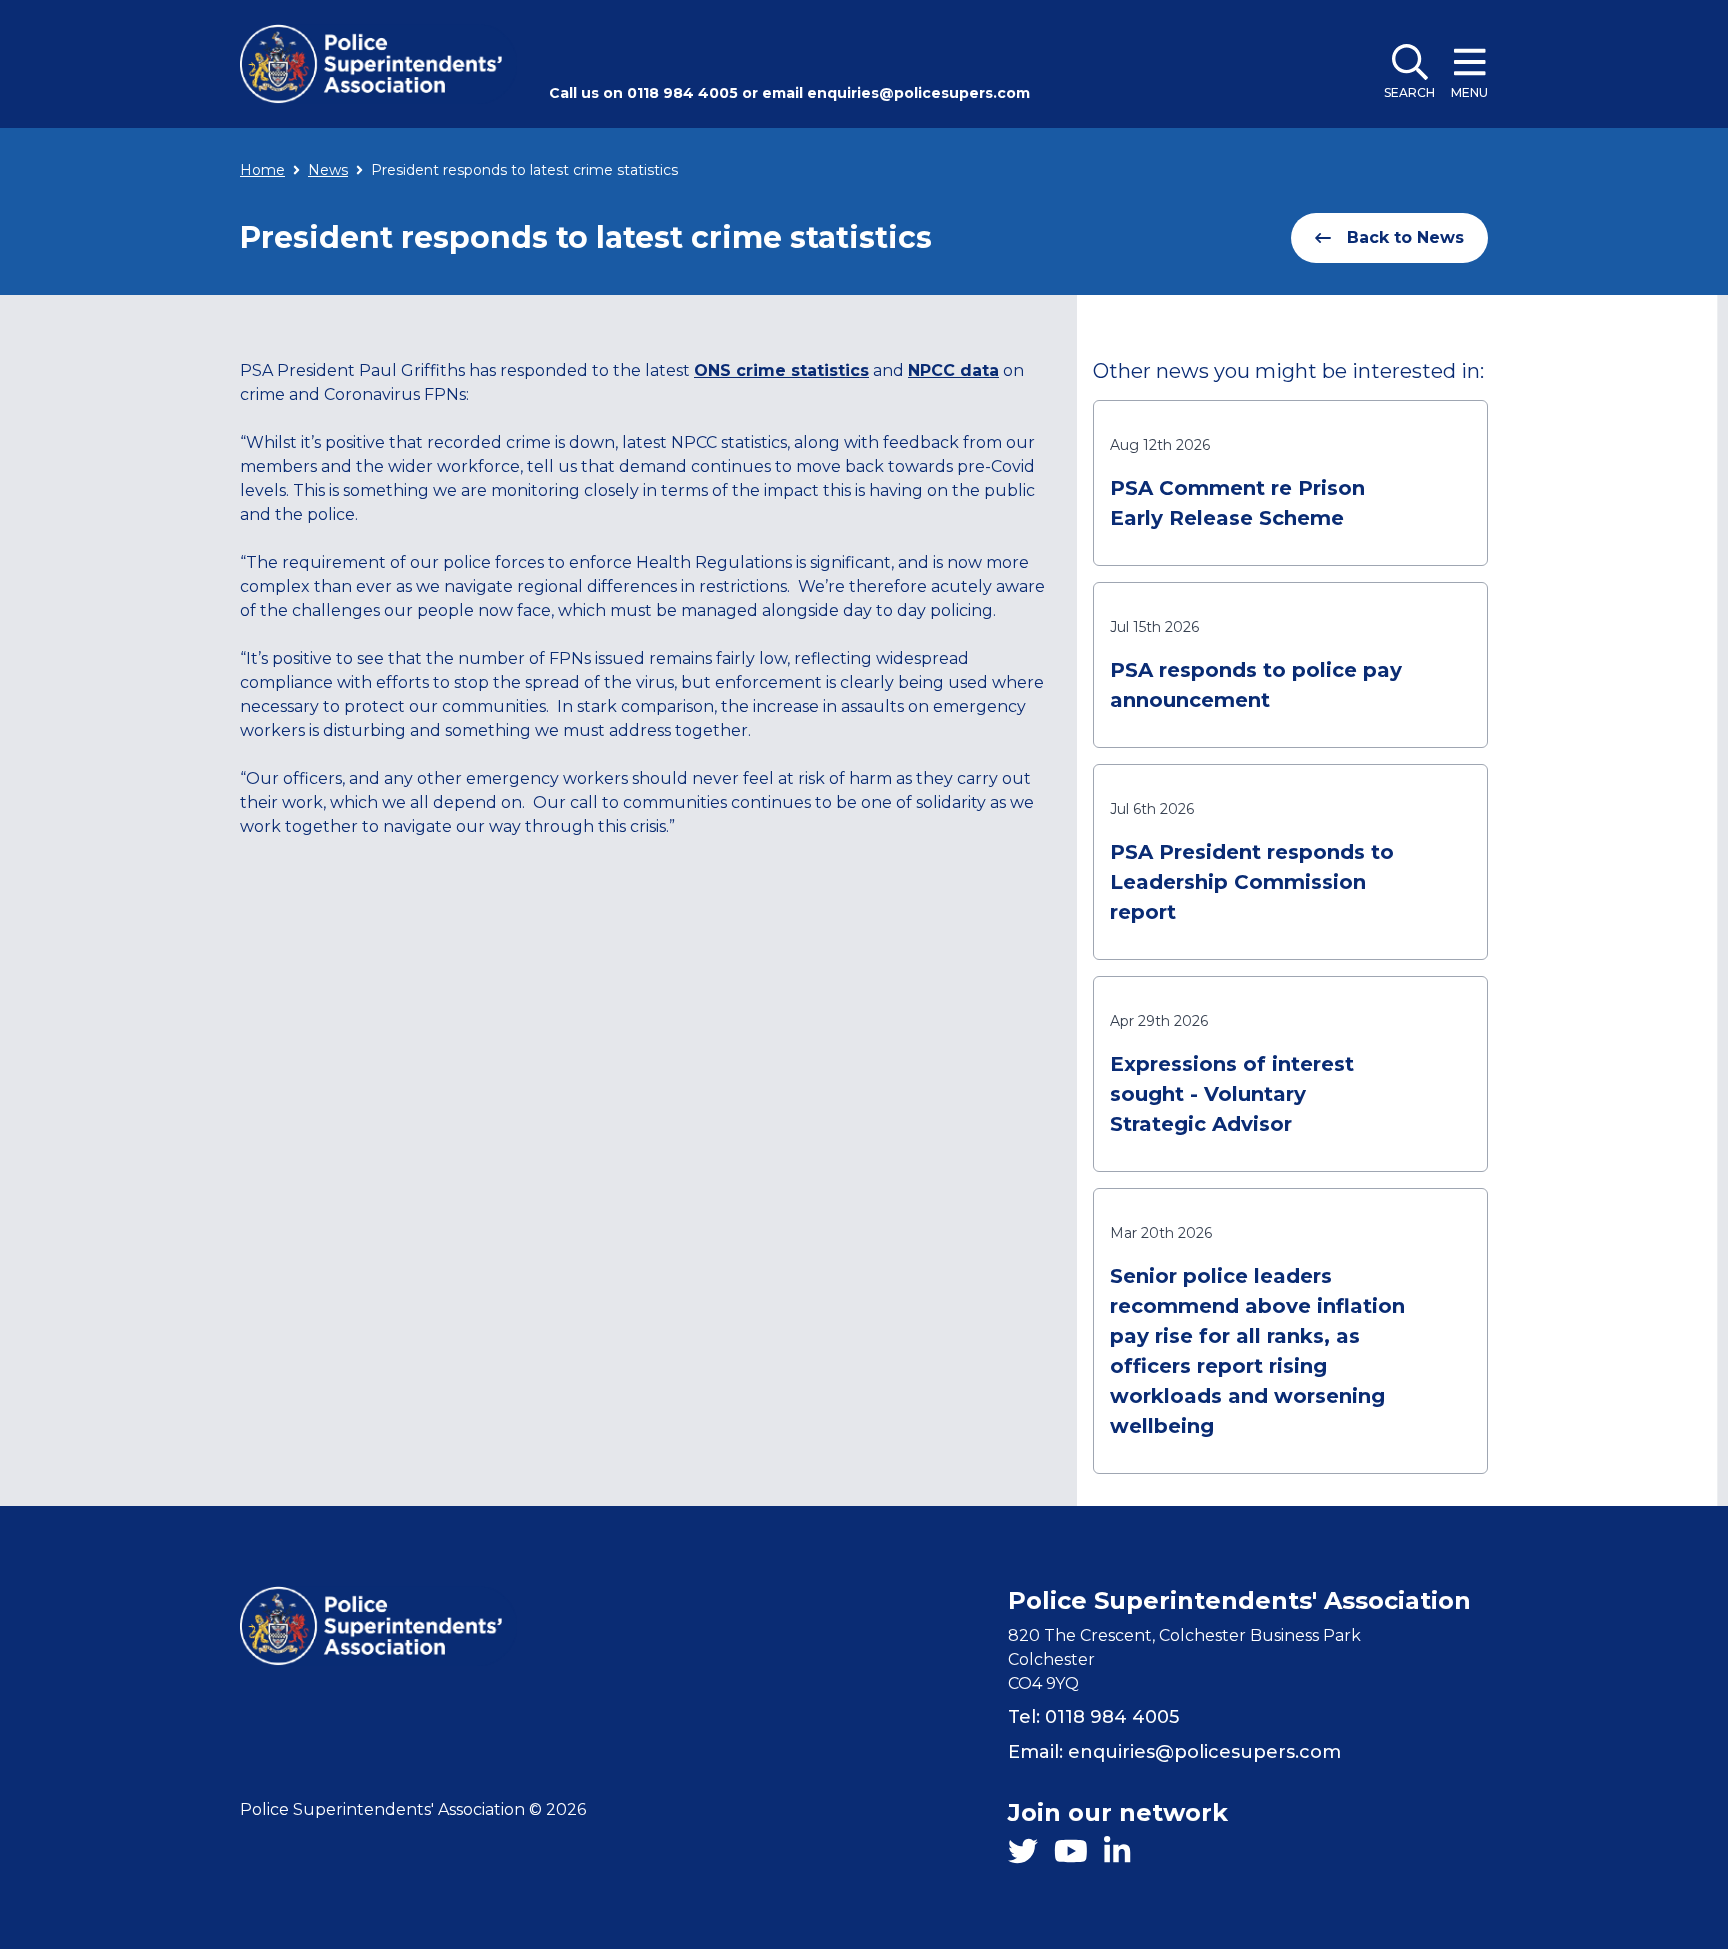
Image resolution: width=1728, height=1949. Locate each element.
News (328, 170)
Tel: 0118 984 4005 (1093, 1717)
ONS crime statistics (781, 370)
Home (262, 170)
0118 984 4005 (682, 93)
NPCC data (953, 370)
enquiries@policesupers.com (918, 93)
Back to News (1405, 237)
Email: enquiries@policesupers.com (1174, 1752)
